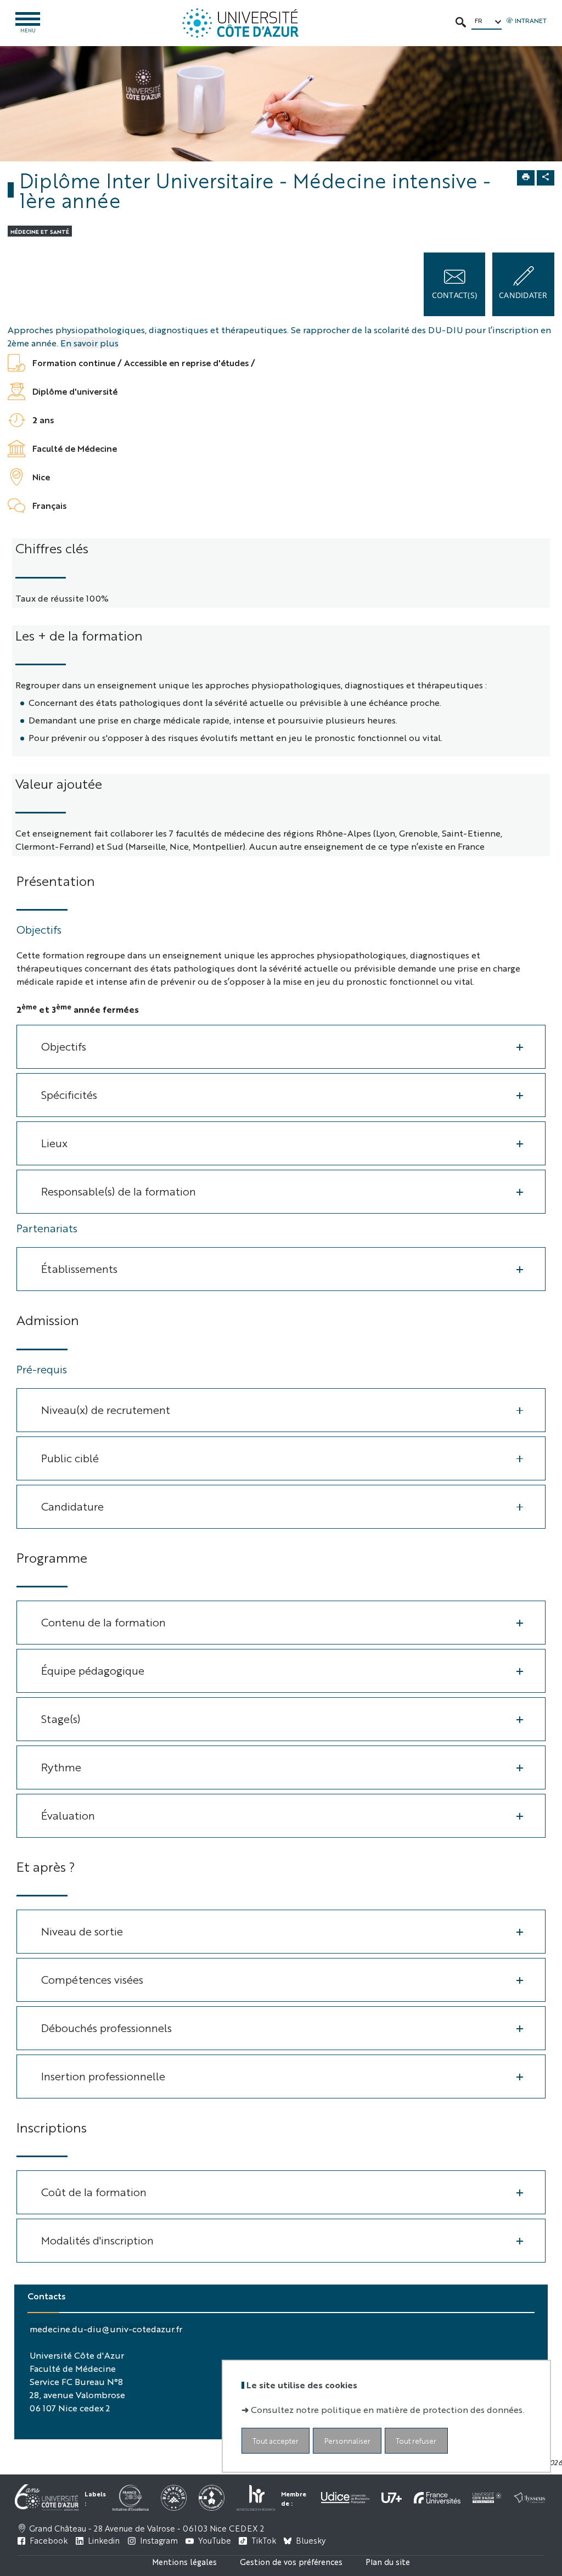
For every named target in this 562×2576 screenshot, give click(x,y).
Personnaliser (347, 2441)
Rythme (61, 1767)
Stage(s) (61, 1718)
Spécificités (69, 1094)
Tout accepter (276, 2441)
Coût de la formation (94, 2191)
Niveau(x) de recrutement (106, 1409)
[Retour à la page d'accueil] (240, 23)
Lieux (54, 1143)
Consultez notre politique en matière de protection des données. (387, 2409)
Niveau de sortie (82, 1931)
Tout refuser (416, 2441)
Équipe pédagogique (93, 1670)
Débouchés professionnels (106, 2027)
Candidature (72, 1506)
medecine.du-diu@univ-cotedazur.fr (106, 2329)
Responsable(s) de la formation (119, 1191)
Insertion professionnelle (103, 2076)
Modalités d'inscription (97, 2240)
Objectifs (64, 1046)
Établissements (79, 1268)
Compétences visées (92, 1979)
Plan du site (388, 2561)
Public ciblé (70, 1458)
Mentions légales (184, 2561)
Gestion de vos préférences (291, 2561)
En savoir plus (89, 343)
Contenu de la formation (103, 1622)
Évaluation (68, 1815)
